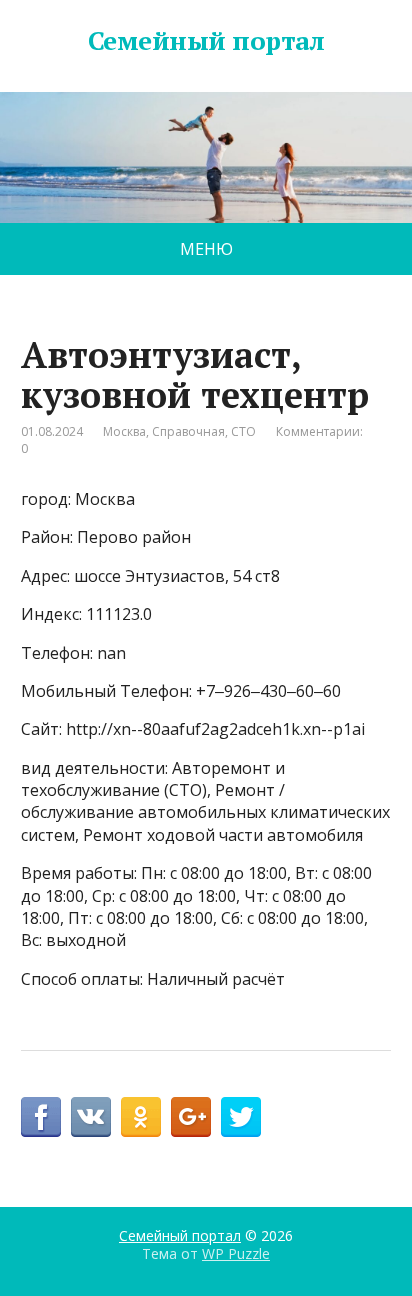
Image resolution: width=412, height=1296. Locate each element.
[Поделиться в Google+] (191, 1117)
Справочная (188, 431)
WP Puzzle (236, 1253)
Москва (124, 431)
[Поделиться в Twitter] (241, 1117)
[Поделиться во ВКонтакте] (91, 1117)
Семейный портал (206, 41)
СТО (243, 431)
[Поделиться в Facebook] (41, 1117)
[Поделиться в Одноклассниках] (141, 1117)
